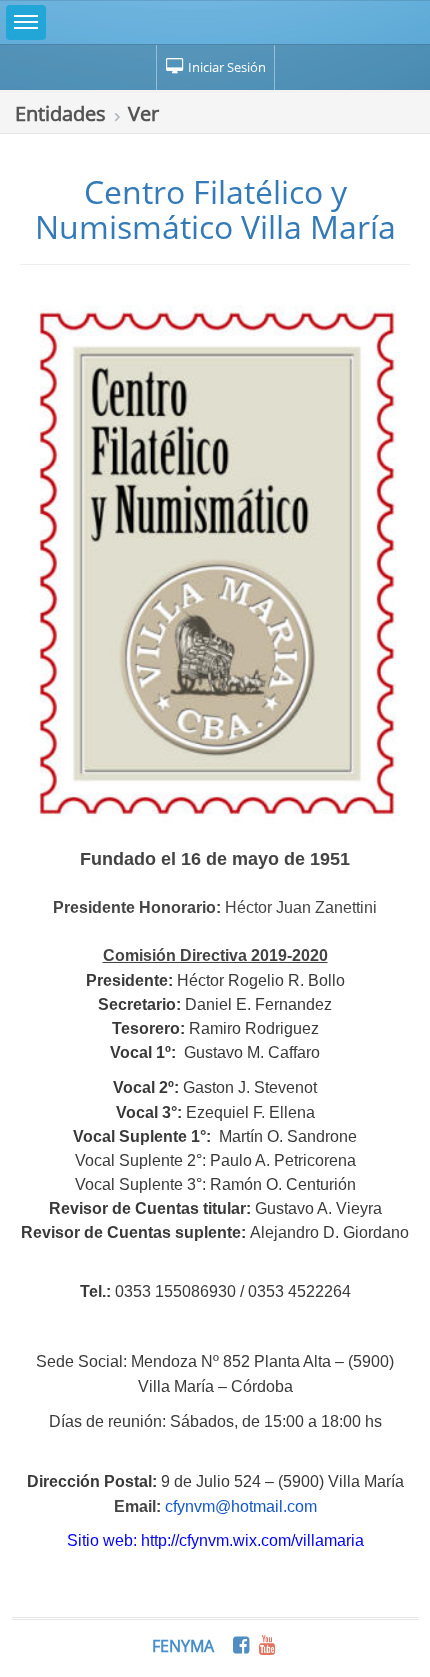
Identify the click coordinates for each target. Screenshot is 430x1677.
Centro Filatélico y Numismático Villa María (215, 209)
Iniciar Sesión (225, 67)
